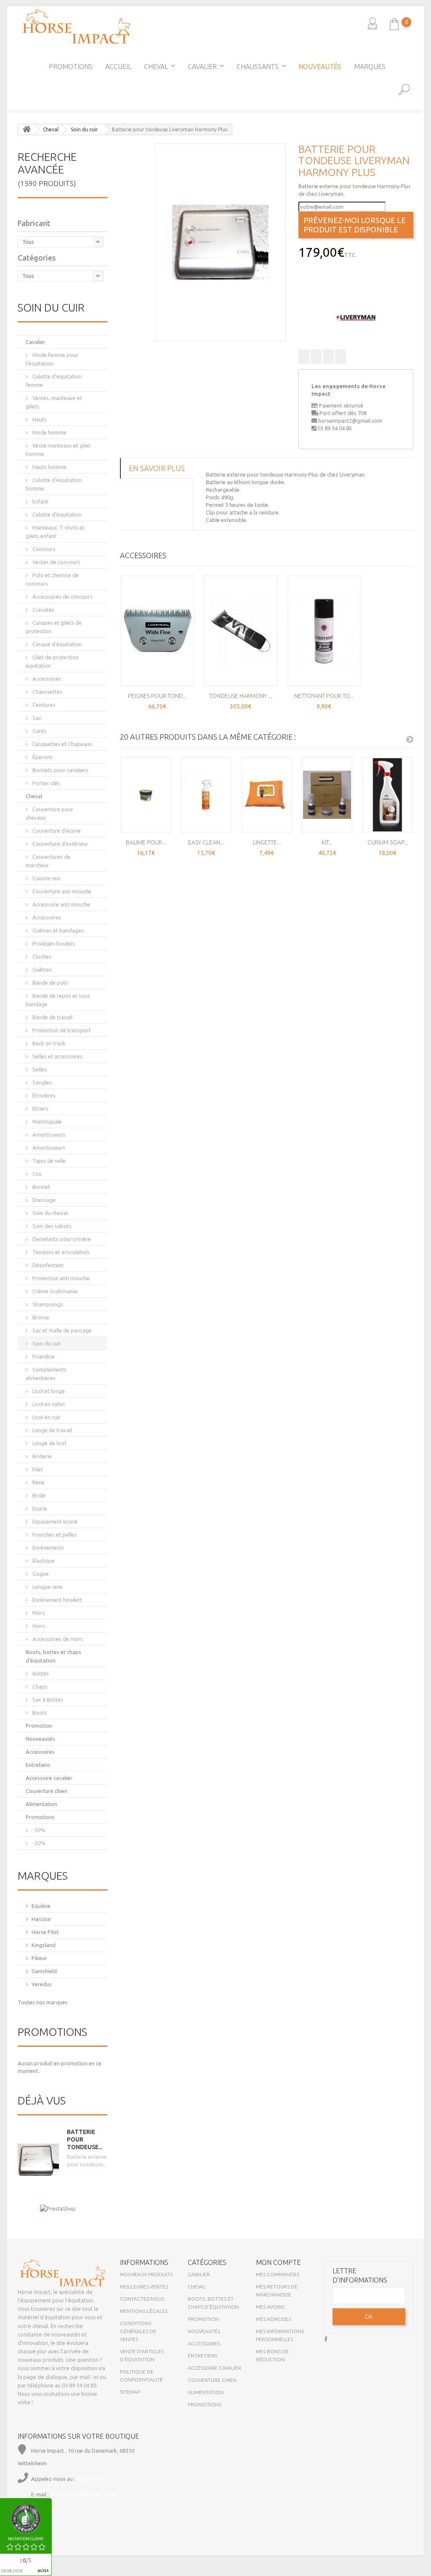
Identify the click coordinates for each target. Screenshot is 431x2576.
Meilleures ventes (144, 2287)
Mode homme (49, 432)
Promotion (39, 1726)
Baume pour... (146, 842)
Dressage (43, 1200)
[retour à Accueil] (27, 129)
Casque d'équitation (56, 644)
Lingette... (267, 842)
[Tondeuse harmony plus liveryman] (241, 631)
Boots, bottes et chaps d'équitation (53, 1656)
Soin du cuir (46, 1343)
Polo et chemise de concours (52, 579)
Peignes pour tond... (157, 696)
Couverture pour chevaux (49, 813)
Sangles (41, 1082)
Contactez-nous (142, 2299)
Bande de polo (50, 983)
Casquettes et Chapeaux (62, 744)
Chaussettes (47, 692)
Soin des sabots (51, 1226)
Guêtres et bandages (57, 930)
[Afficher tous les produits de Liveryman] (356, 317)
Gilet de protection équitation (52, 661)
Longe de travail (52, 1430)
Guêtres (41, 970)
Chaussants (258, 67)
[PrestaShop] (58, 2208)
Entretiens (38, 1765)
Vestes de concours (56, 562)
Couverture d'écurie (56, 831)
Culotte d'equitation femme (54, 381)
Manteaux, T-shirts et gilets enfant (55, 532)
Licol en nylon (48, 1404)
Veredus (42, 1984)
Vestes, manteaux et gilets (54, 402)
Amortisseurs (48, 1135)
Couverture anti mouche (61, 891)
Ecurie (39, 1508)
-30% (38, 1830)
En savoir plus (157, 468)
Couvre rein (46, 878)
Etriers (40, 1108)
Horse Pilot (45, 1932)
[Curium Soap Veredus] (388, 795)
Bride (38, 1495)
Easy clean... (206, 842)
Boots (39, 1713)
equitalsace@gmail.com (83, 2495)
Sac (36, 718)
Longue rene (47, 1587)
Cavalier (202, 67)
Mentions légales (144, 2311)
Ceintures (43, 705)
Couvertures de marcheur (48, 861)
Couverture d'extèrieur (60, 844)
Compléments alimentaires (46, 1374)
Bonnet (41, 1187)
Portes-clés (46, 783)
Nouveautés (320, 67)
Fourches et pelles (54, 1534)
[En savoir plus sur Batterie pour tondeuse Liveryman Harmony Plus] (38, 2160)
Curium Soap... (388, 842)
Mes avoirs (270, 2307)
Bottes (40, 1673)
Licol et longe (48, 1391)
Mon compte (278, 2262)
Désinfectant (47, 1265)
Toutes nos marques (43, 2002)
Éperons (42, 757)
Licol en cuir (46, 1417)
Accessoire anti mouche (61, 904)
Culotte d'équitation (56, 514)
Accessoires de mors (57, 1639)
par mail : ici (84, 2377)
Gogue (40, 1574)
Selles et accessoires (57, 1056)
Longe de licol (49, 1443)
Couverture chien (47, 1791)
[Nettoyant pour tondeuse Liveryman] (8, 183)
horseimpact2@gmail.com (350, 421)
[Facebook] (326, 2338)
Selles (39, 1069)
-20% (38, 1843)
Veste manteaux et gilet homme (58, 450)
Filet (37, 1469)
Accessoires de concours (62, 597)
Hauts (39, 419)
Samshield (44, 1971)
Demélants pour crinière (61, 1239)
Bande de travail (52, 1017)
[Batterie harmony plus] (220, 242)
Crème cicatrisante (55, 1291)
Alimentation (41, 1804)
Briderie (41, 1456)
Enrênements (48, 1548)
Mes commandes (278, 2274)
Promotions (71, 67)
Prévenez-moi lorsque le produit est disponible (355, 225)
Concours (43, 549)
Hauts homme (49, 467)
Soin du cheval (49, 1213)
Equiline (41, 1906)
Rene (38, 1482)
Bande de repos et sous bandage (58, 1000)
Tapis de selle (48, 1161)
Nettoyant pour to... (324, 696)
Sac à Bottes (47, 1700)
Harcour (41, 1919)
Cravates (43, 610)
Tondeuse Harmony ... (241, 696)
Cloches (41, 956)
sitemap (130, 2392)
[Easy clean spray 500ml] (206, 795)
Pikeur (39, 1958)
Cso (36, 1174)
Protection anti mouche (60, 1278)
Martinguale (47, 1122)
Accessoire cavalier (49, 1778)
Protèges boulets (53, 943)
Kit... (327, 842)
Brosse (40, 1317)
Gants (39, 731)
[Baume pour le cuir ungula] (146, 795)
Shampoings (47, 1304)
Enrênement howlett (57, 1600)
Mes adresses (273, 2319)
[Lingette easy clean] (267, 795)
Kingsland (44, 1945)
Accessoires (46, 679)
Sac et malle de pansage (61, 1330)
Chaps (39, 1686)
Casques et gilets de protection (54, 627)
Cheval (156, 67)
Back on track (48, 1043)
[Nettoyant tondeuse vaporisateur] (324, 631)
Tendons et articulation (60, 1252)
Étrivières (43, 1095)
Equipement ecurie (55, 1521)
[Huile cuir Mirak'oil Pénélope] (423, 183)
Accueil (118, 67)
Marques (370, 67)
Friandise (43, 1356)
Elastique (43, 1561)
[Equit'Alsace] (76, 27)
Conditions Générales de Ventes (138, 2331)
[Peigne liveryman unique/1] (157, 631)
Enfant (40, 501)
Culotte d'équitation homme (54, 484)
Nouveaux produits (146, 2274)
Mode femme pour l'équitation (52, 359)
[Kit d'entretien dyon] (327, 795)
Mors (38, 1613)
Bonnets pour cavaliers (60, 770)
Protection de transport (61, 1030)
